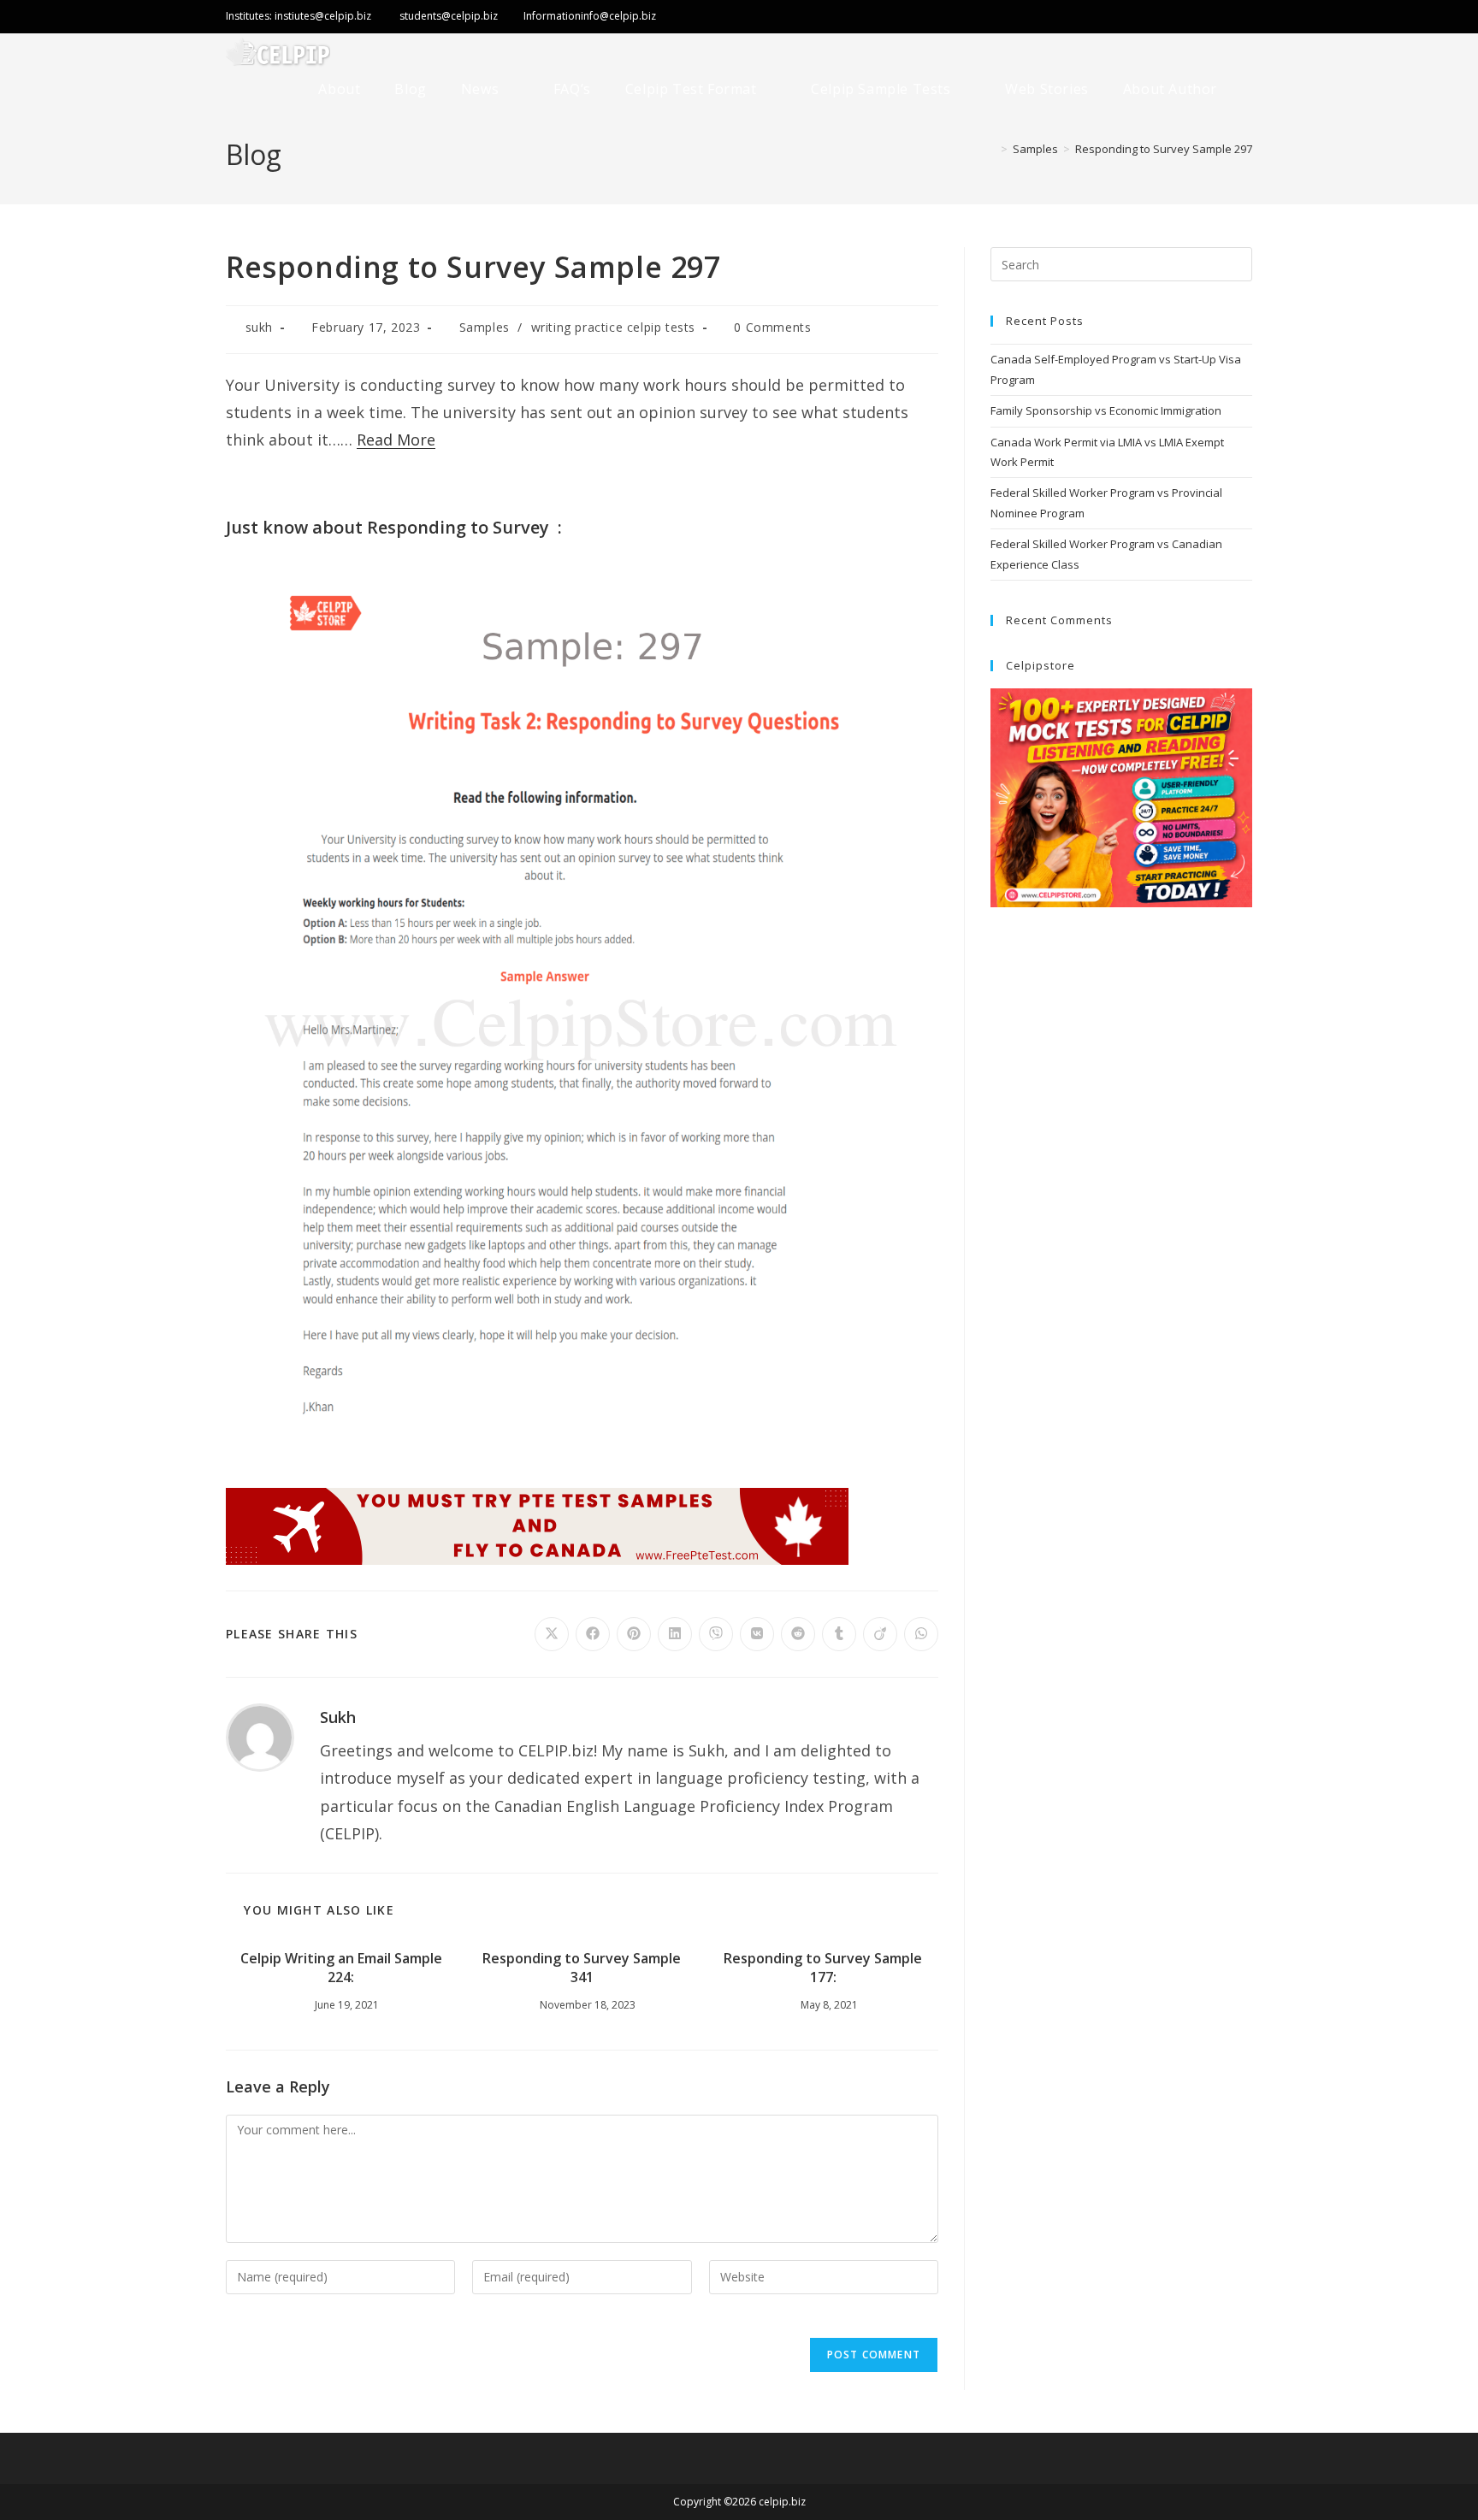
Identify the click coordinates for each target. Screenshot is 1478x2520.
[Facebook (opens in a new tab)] (1172, 18)
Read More (396, 440)
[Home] (991, 149)
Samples (485, 327)
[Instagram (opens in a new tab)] (1209, 18)
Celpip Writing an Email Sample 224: (341, 1968)
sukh (259, 327)
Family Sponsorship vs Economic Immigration (1106, 410)
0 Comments (772, 327)
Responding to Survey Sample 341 (582, 1968)
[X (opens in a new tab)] (1113, 18)
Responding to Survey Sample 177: (823, 1968)
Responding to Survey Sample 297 (1164, 149)
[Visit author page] (260, 1736)
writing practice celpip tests (613, 327)
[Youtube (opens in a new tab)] (1240, 18)
